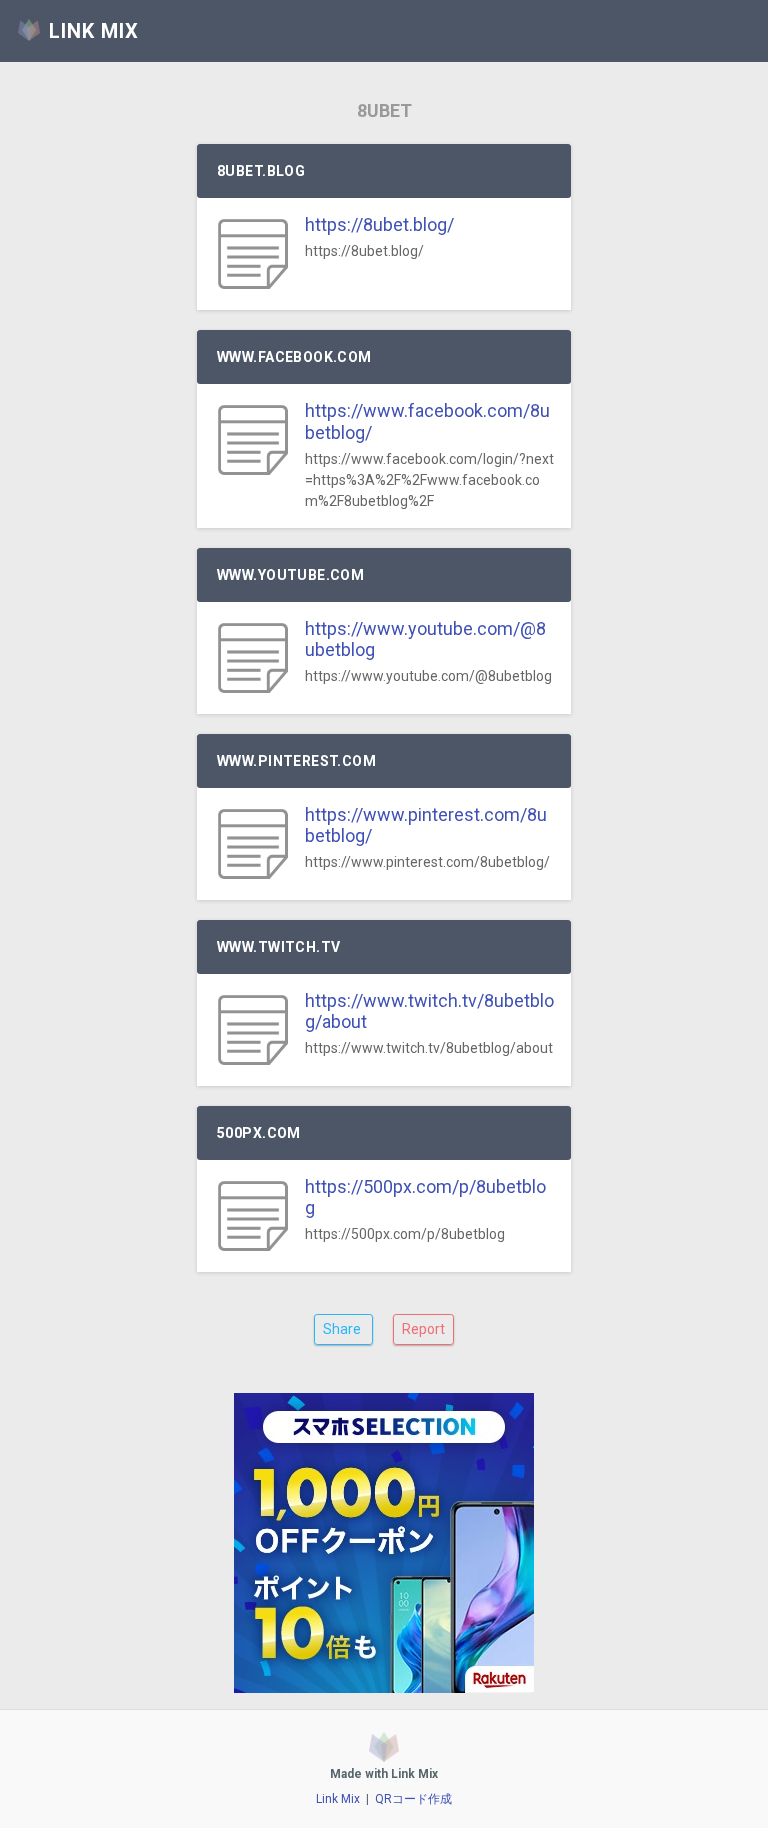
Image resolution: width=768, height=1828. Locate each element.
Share (343, 1329)
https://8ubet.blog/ (379, 224)
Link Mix (338, 1799)
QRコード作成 (413, 1799)
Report (423, 1329)
